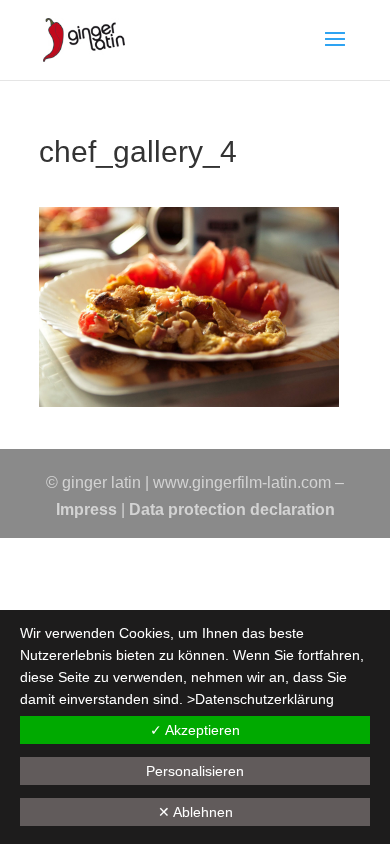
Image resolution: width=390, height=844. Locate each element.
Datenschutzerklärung (264, 699)
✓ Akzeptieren (195, 730)
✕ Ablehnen (195, 812)
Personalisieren (195, 771)
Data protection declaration (232, 509)
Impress (86, 509)
